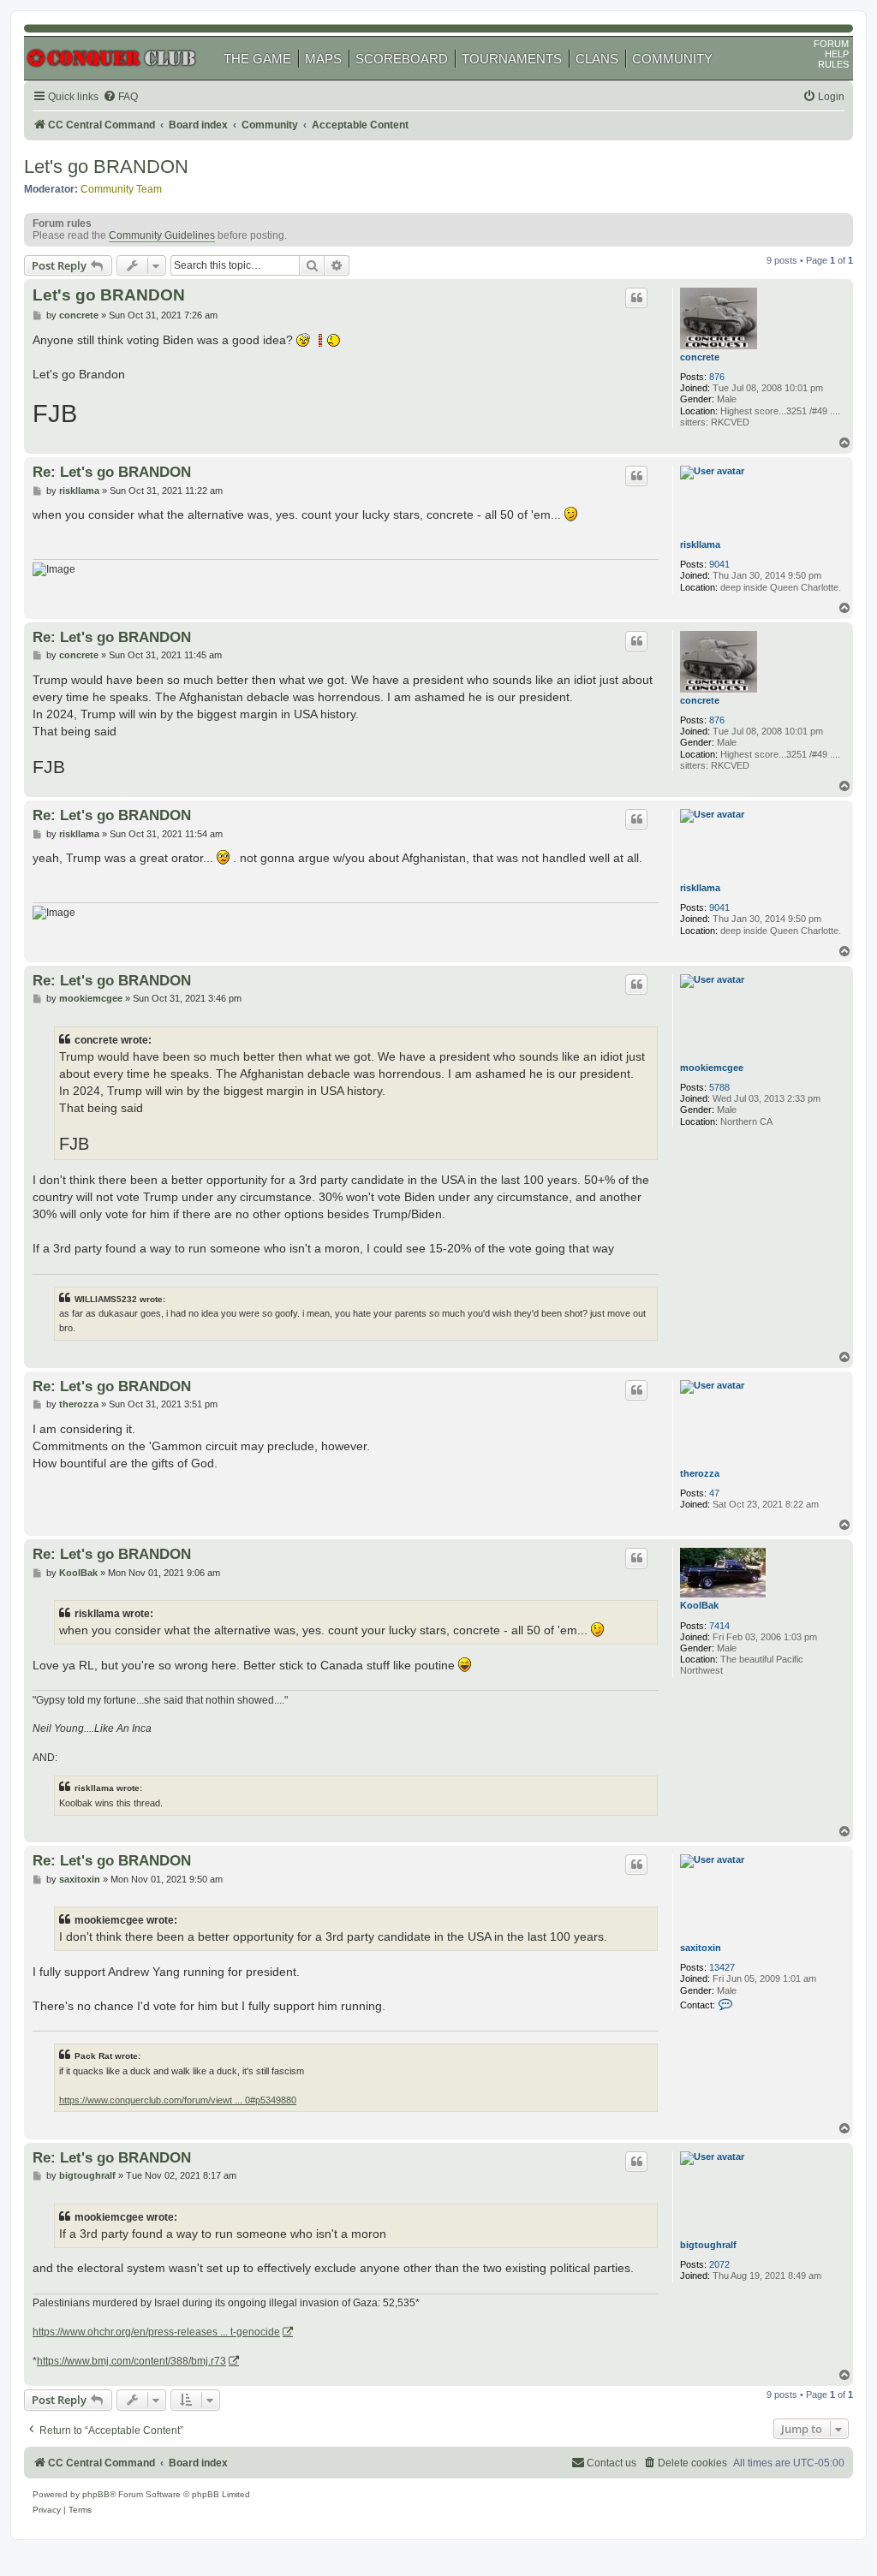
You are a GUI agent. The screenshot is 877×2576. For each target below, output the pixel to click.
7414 (719, 1626)
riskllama (700, 544)
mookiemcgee (712, 1068)
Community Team (121, 189)
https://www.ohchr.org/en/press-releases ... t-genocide (156, 2332)
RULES (833, 64)
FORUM (831, 44)
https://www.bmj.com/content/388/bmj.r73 (131, 2361)
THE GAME (257, 59)
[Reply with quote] (636, 298)
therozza (700, 1473)
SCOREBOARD (402, 59)
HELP (837, 54)
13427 (722, 1967)
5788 (719, 1087)
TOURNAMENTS (512, 59)
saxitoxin (701, 1948)
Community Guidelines (162, 235)
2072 (719, 2264)
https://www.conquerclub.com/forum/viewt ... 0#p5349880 (178, 2100)
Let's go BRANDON (106, 167)
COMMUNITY (672, 59)
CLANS (597, 59)
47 (714, 1493)
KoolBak (699, 1605)
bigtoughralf (708, 2245)
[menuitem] (120, 97)
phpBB (96, 2494)
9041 (719, 564)
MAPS (323, 59)
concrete (700, 357)
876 (717, 377)
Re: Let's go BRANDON (112, 472)
